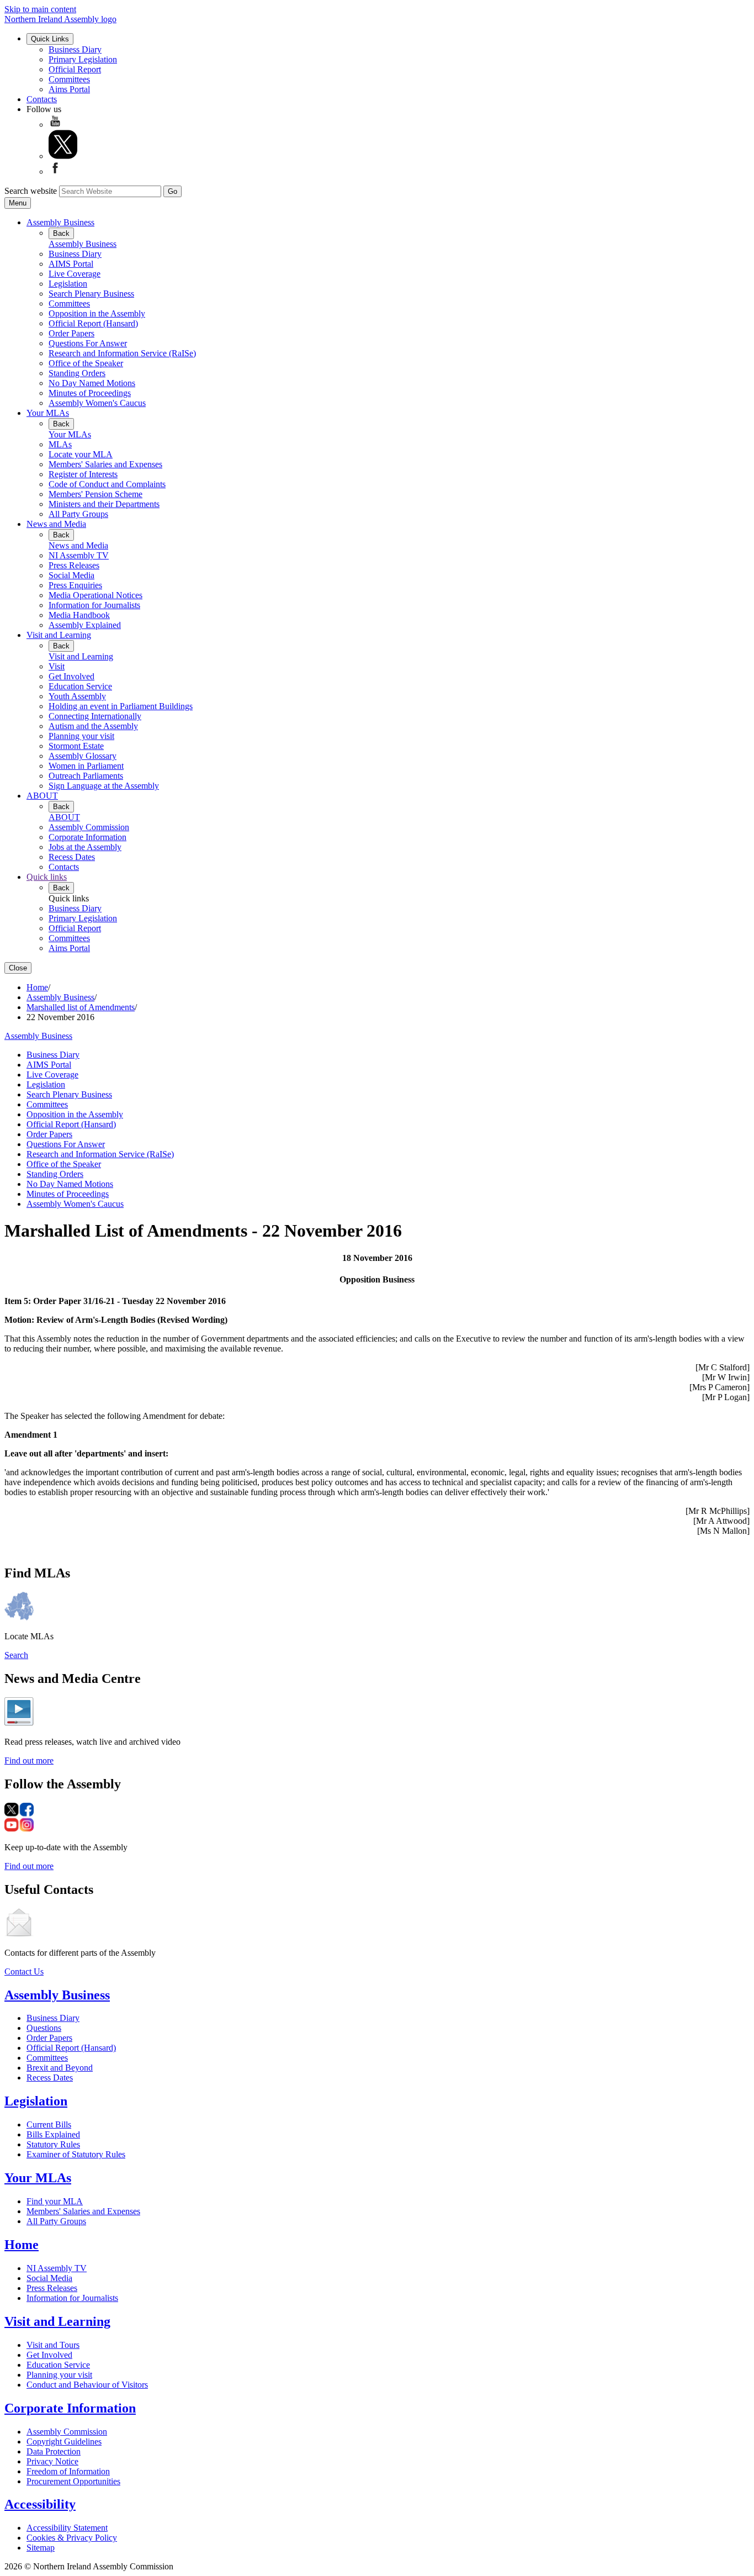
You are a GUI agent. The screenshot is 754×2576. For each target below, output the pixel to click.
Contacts (42, 99)
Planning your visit (81, 736)
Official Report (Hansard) (93, 323)
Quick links (47, 877)
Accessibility (40, 2504)
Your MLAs (48, 413)
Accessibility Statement (67, 2528)
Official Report (75, 69)
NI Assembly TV (79, 555)
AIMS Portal (71, 264)
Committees (69, 79)
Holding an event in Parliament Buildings (121, 706)
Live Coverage (75, 274)
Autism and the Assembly (93, 726)
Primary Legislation (83, 59)
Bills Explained (53, 2134)
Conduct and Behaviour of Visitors (87, 2385)
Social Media (71, 575)
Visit (57, 666)
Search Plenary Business (91, 294)
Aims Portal (69, 89)
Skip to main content (40, 9)
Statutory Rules (53, 2144)
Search (16, 1655)
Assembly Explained (85, 625)
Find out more (29, 1761)
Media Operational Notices (95, 595)
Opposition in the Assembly (97, 313)
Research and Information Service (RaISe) (122, 353)
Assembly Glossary (83, 756)
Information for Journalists (94, 605)
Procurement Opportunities (73, 2481)
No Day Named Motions (92, 383)
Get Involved (71, 676)
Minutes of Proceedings (90, 393)
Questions (44, 2028)
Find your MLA (55, 2201)
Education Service (80, 686)
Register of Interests (83, 474)
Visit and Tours (53, 2345)
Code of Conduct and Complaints (107, 484)
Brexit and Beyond (60, 2068)
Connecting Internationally (95, 716)
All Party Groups (78, 514)
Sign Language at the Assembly (104, 786)
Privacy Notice (52, 2461)
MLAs (60, 444)
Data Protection (54, 2451)
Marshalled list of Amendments (81, 1007)
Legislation (68, 284)
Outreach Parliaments (86, 776)
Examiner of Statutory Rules (76, 2154)
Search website (31, 191)
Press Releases (74, 565)
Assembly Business (60, 222)
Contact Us (24, 1971)
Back (61, 233)
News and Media (56, 524)
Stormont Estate (76, 746)
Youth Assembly (77, 696)
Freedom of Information (68, 2471)
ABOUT (42, 796)
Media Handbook (79, 615)
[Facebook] (55, 171)
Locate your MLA (81, 454)
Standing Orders (77, 373)
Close (18, 968)
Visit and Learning (59, 635)
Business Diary (75, 49)
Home (37, 987)
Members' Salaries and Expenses (105, 464)
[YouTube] (55, 125)
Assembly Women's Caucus (97, 403)
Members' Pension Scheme (95, 494)
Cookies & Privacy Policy (72, 2538)
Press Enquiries (75, 585)
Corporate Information (87, 837)
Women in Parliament (86, 766)
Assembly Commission (89, 827)
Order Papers (71, 333)
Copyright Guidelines (64, 2442)
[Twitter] (63, 156)
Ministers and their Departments (104, 504)
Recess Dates (72, 857)
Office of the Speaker (86, 363)
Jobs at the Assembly (85, 847)
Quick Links (50, 39)
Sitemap (41, 2548)
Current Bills (49, 2124)
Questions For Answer (88, 343)
